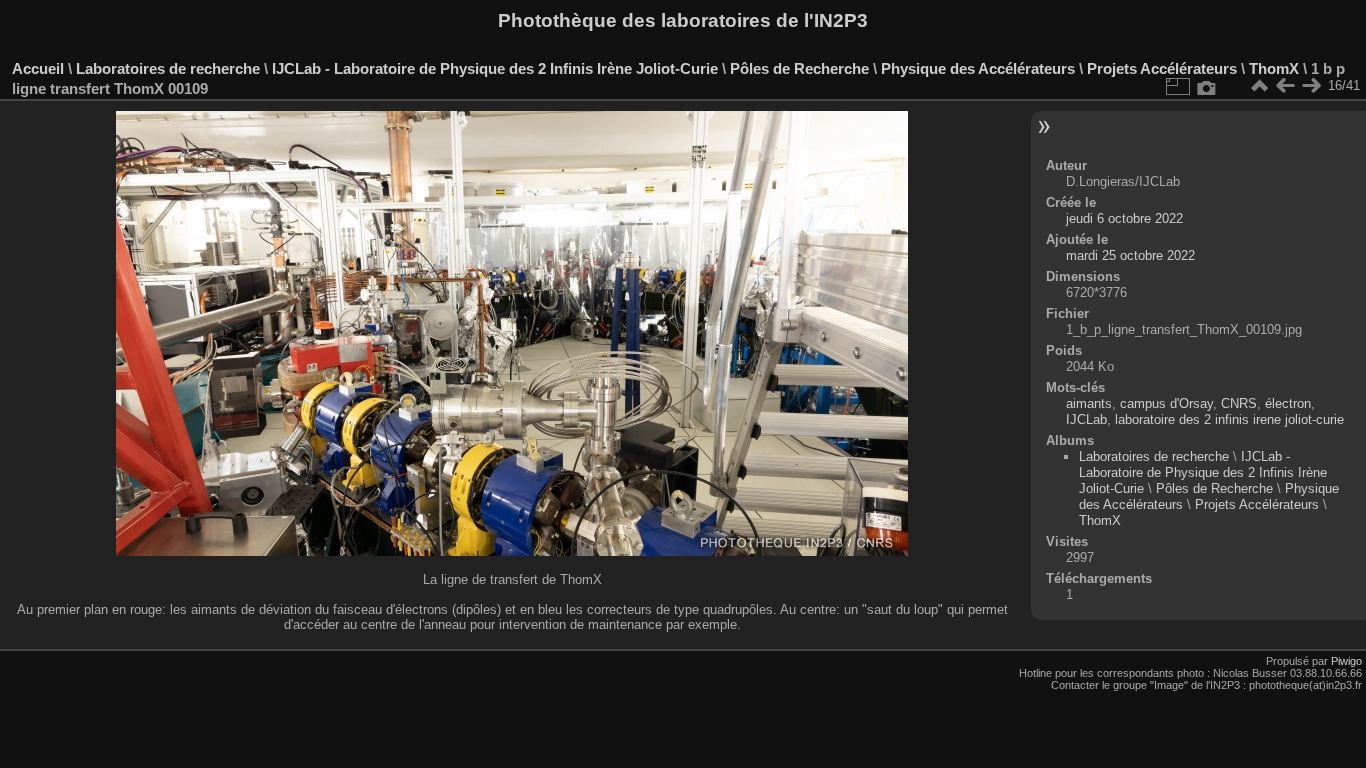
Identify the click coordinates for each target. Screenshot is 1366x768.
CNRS (1239, 403)
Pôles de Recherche (799, 68)
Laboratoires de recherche (168, 68)
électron (1288, 403)
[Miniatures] (1259, 86)
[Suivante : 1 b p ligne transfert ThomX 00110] (1311, 86)
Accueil (38, 68)
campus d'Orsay (1166, 403)
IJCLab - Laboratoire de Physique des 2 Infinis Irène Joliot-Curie (495, 68)
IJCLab (1086, 419)
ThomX (1274, 68)
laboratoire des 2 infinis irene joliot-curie (1229, 419)
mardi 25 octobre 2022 (1130, 255)
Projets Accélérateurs (1162, 68)
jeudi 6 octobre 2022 (1124, 218)
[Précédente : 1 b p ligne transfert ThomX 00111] (1285, 86)
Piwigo (1346, 661)
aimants (1089, 403)
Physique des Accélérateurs (978, 68)
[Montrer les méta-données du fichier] (1207, 86)
